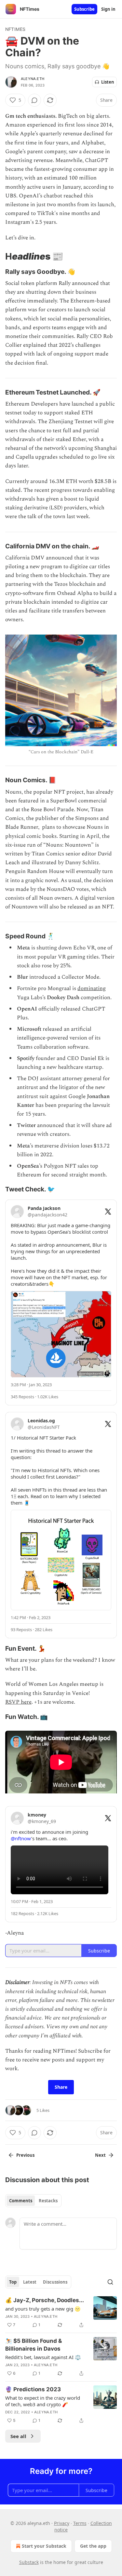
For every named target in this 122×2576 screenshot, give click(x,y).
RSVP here (18, 1702)
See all (18, 2436)
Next (100, 2155)
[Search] (110, 2282)
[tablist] (33, 2201)
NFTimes (15, 29)
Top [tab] (13, 2282)
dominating (92, 988)
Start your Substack (44, 2546)
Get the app (93, 2546)
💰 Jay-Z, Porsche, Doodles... (45, 2300)
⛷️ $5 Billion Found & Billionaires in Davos (34, 2345)
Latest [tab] (30, 2282)
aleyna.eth (33, 79)
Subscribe (84, 9)
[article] (61, 2313)
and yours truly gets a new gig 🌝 (43, 2309)
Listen (108, 82)
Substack (29, 2562)
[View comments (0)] (34, 100)
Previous (25, 2155)
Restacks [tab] (48, 2201)
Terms (80, 2523)
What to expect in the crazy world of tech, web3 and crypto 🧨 (43, 2401)
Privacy (62, 2523)
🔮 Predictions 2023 (33, 2389)
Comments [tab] (21, 2201)
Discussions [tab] (55, 2282)
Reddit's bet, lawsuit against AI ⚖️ (43, 2357)
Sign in (108, 9)
